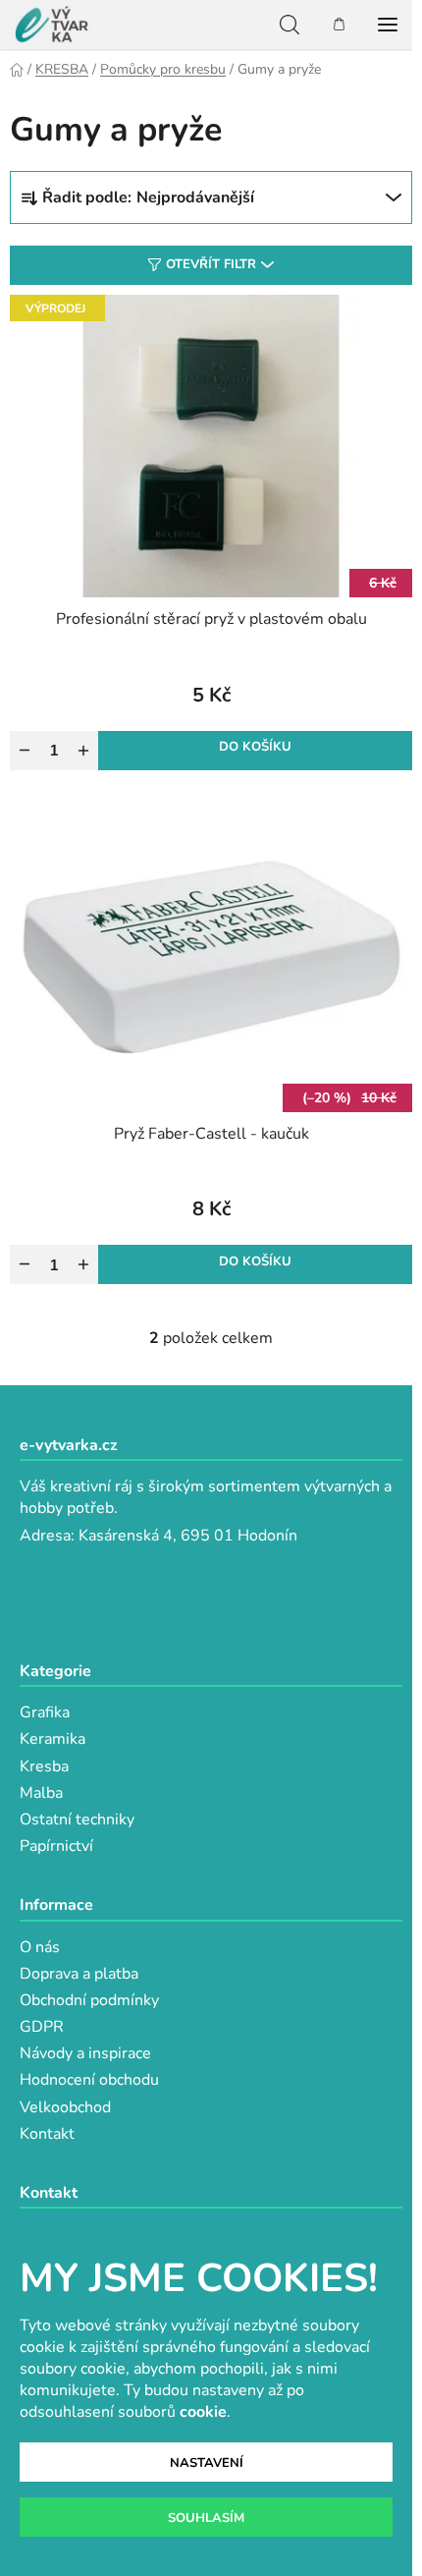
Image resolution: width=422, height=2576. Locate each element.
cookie (203, 2412)
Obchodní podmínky (89, 2000)
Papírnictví (56, 1846)
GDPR (42, 2027)
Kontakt (47, 2134)
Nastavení (207, 2463)
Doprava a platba (79, 1974)
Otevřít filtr (211, 264)
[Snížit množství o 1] (25, 751)
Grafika (45, 1712)
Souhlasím (206, 2518)
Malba (41, 1793)
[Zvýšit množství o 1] (83, 751)
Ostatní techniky (77, 1820)
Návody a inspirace (85, 2053)
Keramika (53, 1739)
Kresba (44, 1766)
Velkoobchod (65, 2107)
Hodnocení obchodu (89, 2080)
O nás (40, 1947)
